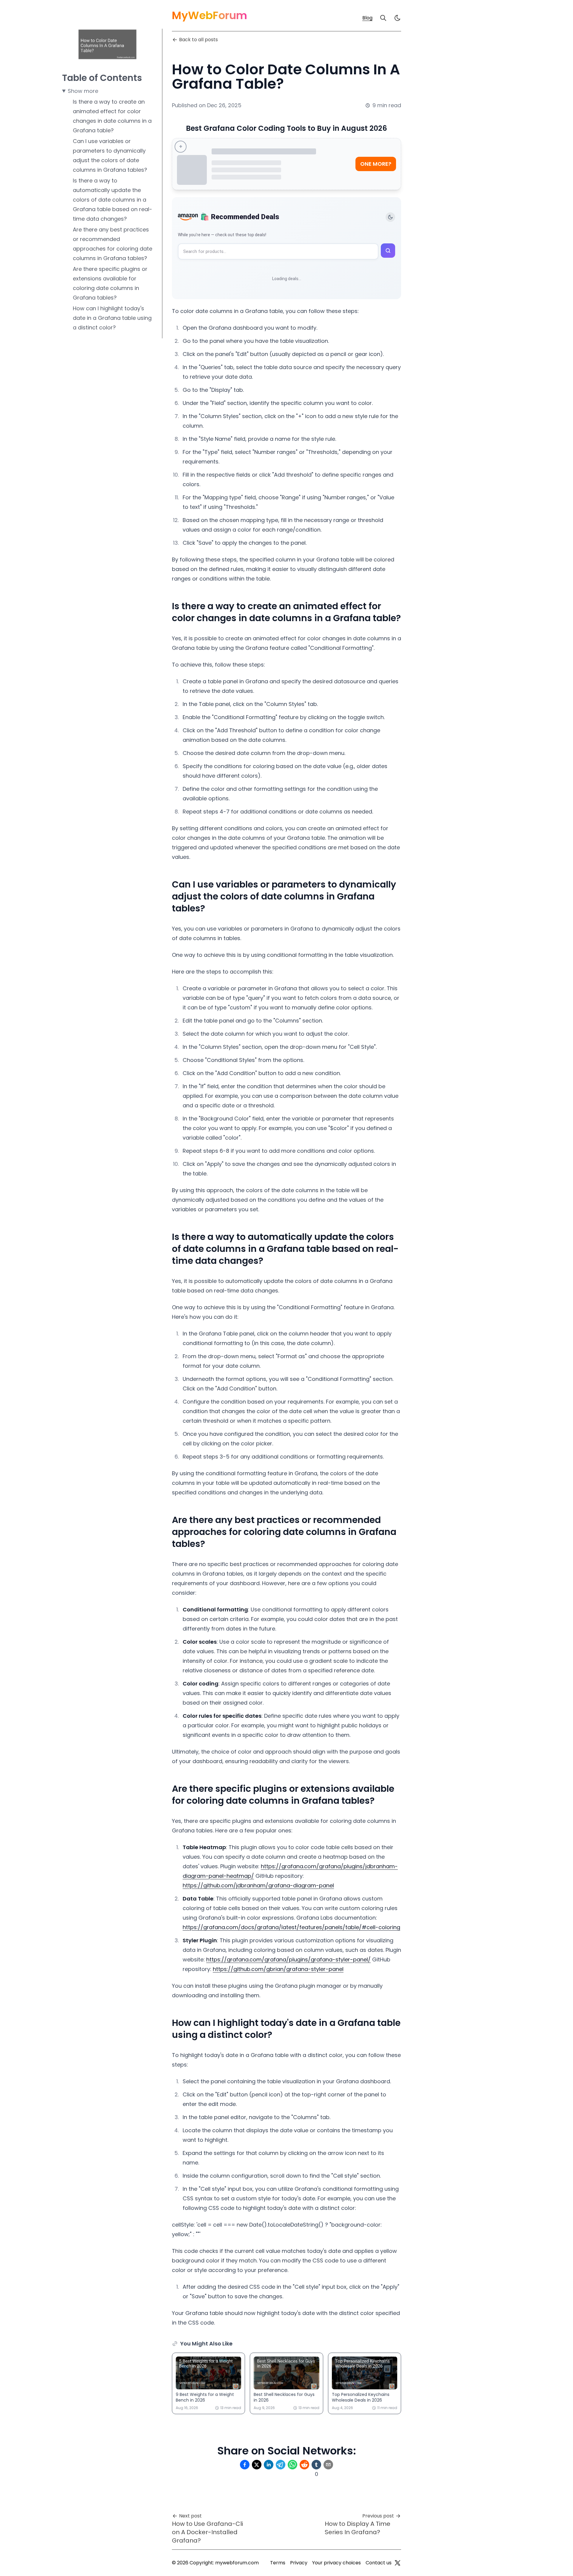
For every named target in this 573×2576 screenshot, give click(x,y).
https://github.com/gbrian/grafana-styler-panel (278, 1969)
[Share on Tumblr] (316, 2465)
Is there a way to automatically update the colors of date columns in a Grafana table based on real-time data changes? (113, 200)
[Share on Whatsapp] (292, 2465)
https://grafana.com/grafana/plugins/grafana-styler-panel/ (288, 1959)
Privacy (299, 2563)
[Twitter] (398, 2563)
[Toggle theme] (390, 217)
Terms (278, 2563)
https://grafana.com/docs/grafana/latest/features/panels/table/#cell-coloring (291, 1927)
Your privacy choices (336, 2563)
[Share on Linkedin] (269, 2465)
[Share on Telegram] (281, 2465)
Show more (83, 91)
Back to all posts (198, 40)
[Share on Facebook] (245, 2465)
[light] (398, 18)
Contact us (379, 2563)
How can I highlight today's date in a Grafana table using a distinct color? (112, 318)
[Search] (383, 18)
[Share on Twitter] (257, 2465)
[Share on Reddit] (304, 2465)
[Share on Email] (328, 2465)
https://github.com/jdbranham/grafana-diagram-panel (258, 1885)
